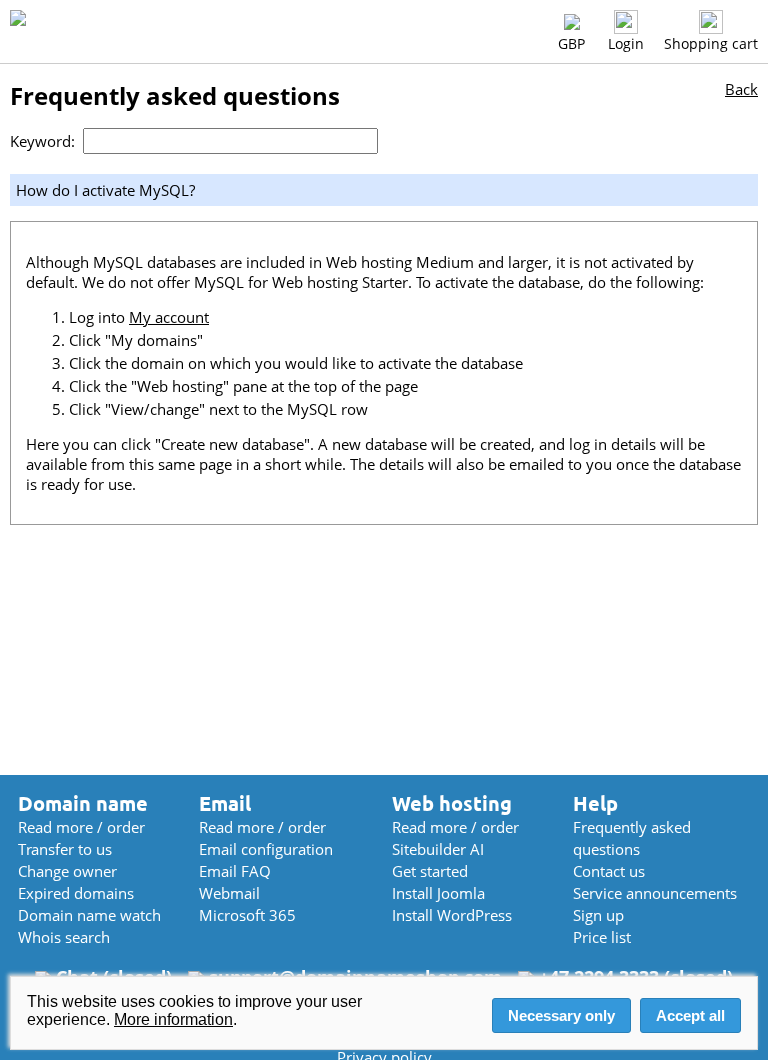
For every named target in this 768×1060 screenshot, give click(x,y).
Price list (602, 937)
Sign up (598, 915)
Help (595, 803)
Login (626, 43)
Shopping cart (711, 43)
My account (169, 317)
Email (225, 803)
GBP (571, 43)
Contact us (609, 871)
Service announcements (655, 893)
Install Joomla (438, 893)
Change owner (67, 871)
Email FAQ (235, 871)
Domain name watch (89, 915)
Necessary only (561, 1015)
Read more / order (81, 827)
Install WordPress (452, 915)
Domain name (83, 803)
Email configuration (266, 849)
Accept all (690, 1015)
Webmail (229, 893)
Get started (430, 871)
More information (173, 1019)
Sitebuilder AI (438, 849)
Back (741, 89)
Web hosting (452, 803)
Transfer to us (65, 849)
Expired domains (76, 893)
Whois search (64, 937)
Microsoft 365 (247, 915)
